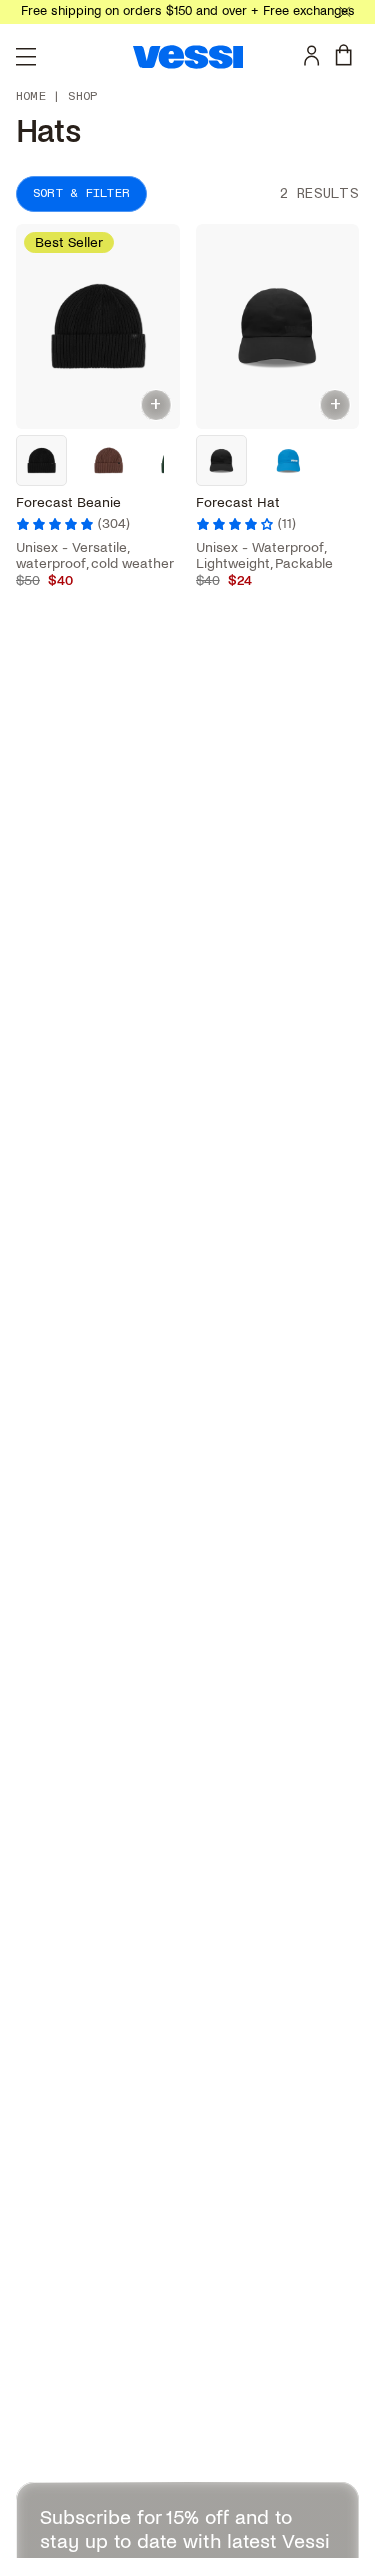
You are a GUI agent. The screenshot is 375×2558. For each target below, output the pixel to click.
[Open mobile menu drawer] (26, 57)
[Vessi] (188, 57)
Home (31, 97)
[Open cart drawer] (348, 55)
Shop (82, 97)
